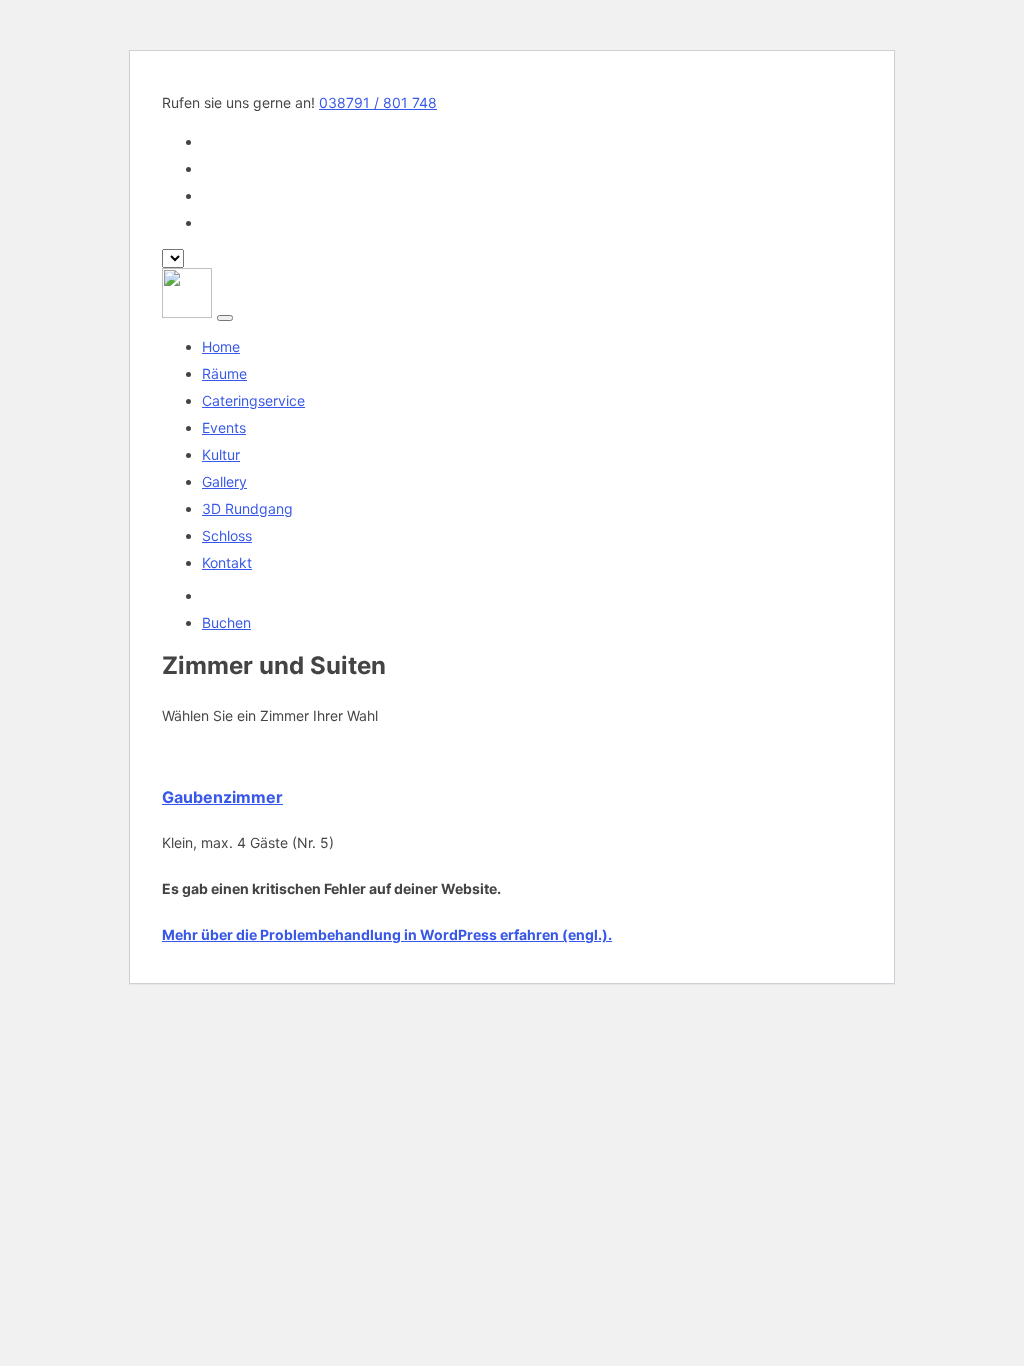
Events (224, 427)
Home (221, 346)
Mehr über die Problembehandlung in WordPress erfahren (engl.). (387, 934)
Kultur (221, 454)
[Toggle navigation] (225, 318)
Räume (224, 373)
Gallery (224, 481)
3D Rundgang (247, 508)
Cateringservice (253, 400)
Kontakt (227, 562)
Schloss (227, 535)
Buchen (226, 622)
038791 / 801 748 (378, 102)
